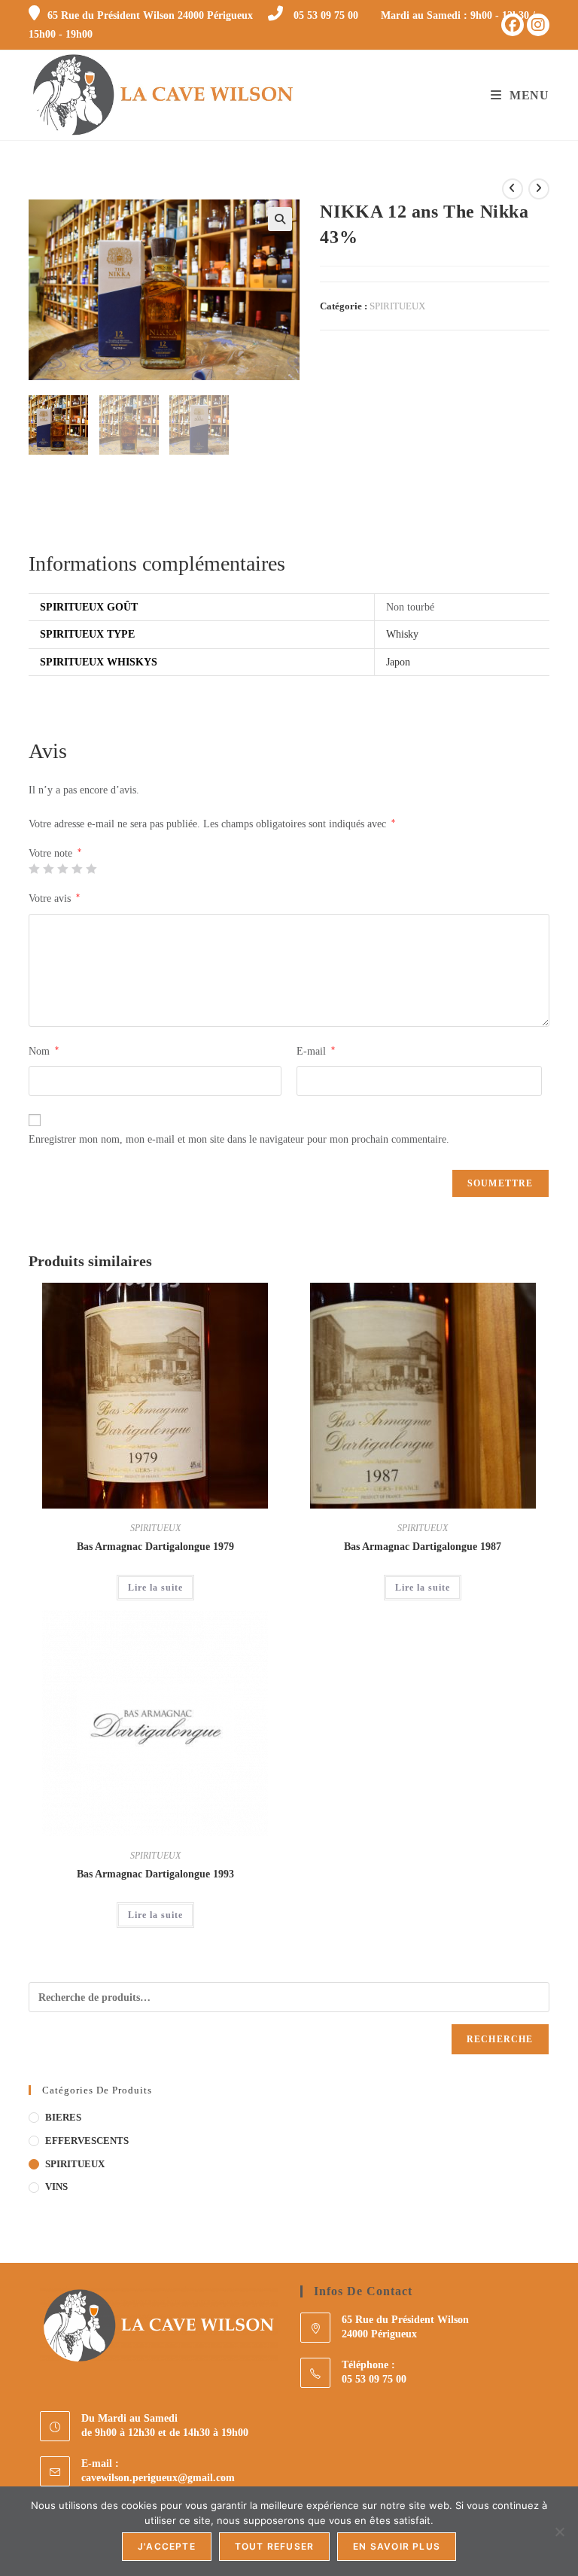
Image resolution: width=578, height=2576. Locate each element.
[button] (280, 219)
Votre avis (54, 898)
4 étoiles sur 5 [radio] (77, 869)
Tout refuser (274, 2546)
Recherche (500, 2039)
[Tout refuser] (559, 2532)
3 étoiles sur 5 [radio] (62, 869)
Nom (44, 1051)
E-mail (316, 1051)
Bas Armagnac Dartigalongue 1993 (155, 1874)
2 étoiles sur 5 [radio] (48, 869)
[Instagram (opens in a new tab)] (538, 25)
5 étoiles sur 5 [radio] (91, 869)
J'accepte (167, 2546)
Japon (398, 662)
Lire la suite (155, 1588)
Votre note (55, 854)
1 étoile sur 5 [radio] (34, 869)
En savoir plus (397, 2546)
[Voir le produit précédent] (513, 189)
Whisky (402, 634)
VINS (56, 2186)
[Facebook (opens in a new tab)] (513, 25)
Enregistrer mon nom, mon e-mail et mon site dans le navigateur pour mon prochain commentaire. (239, 1139)
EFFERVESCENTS (87, 2141)
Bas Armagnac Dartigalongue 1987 (423, 1547)
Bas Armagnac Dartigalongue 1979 (155, 1547)
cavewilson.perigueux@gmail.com (158, 2478)
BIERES (63, 2117)
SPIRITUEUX (397, 306)
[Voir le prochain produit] (539, 189)
